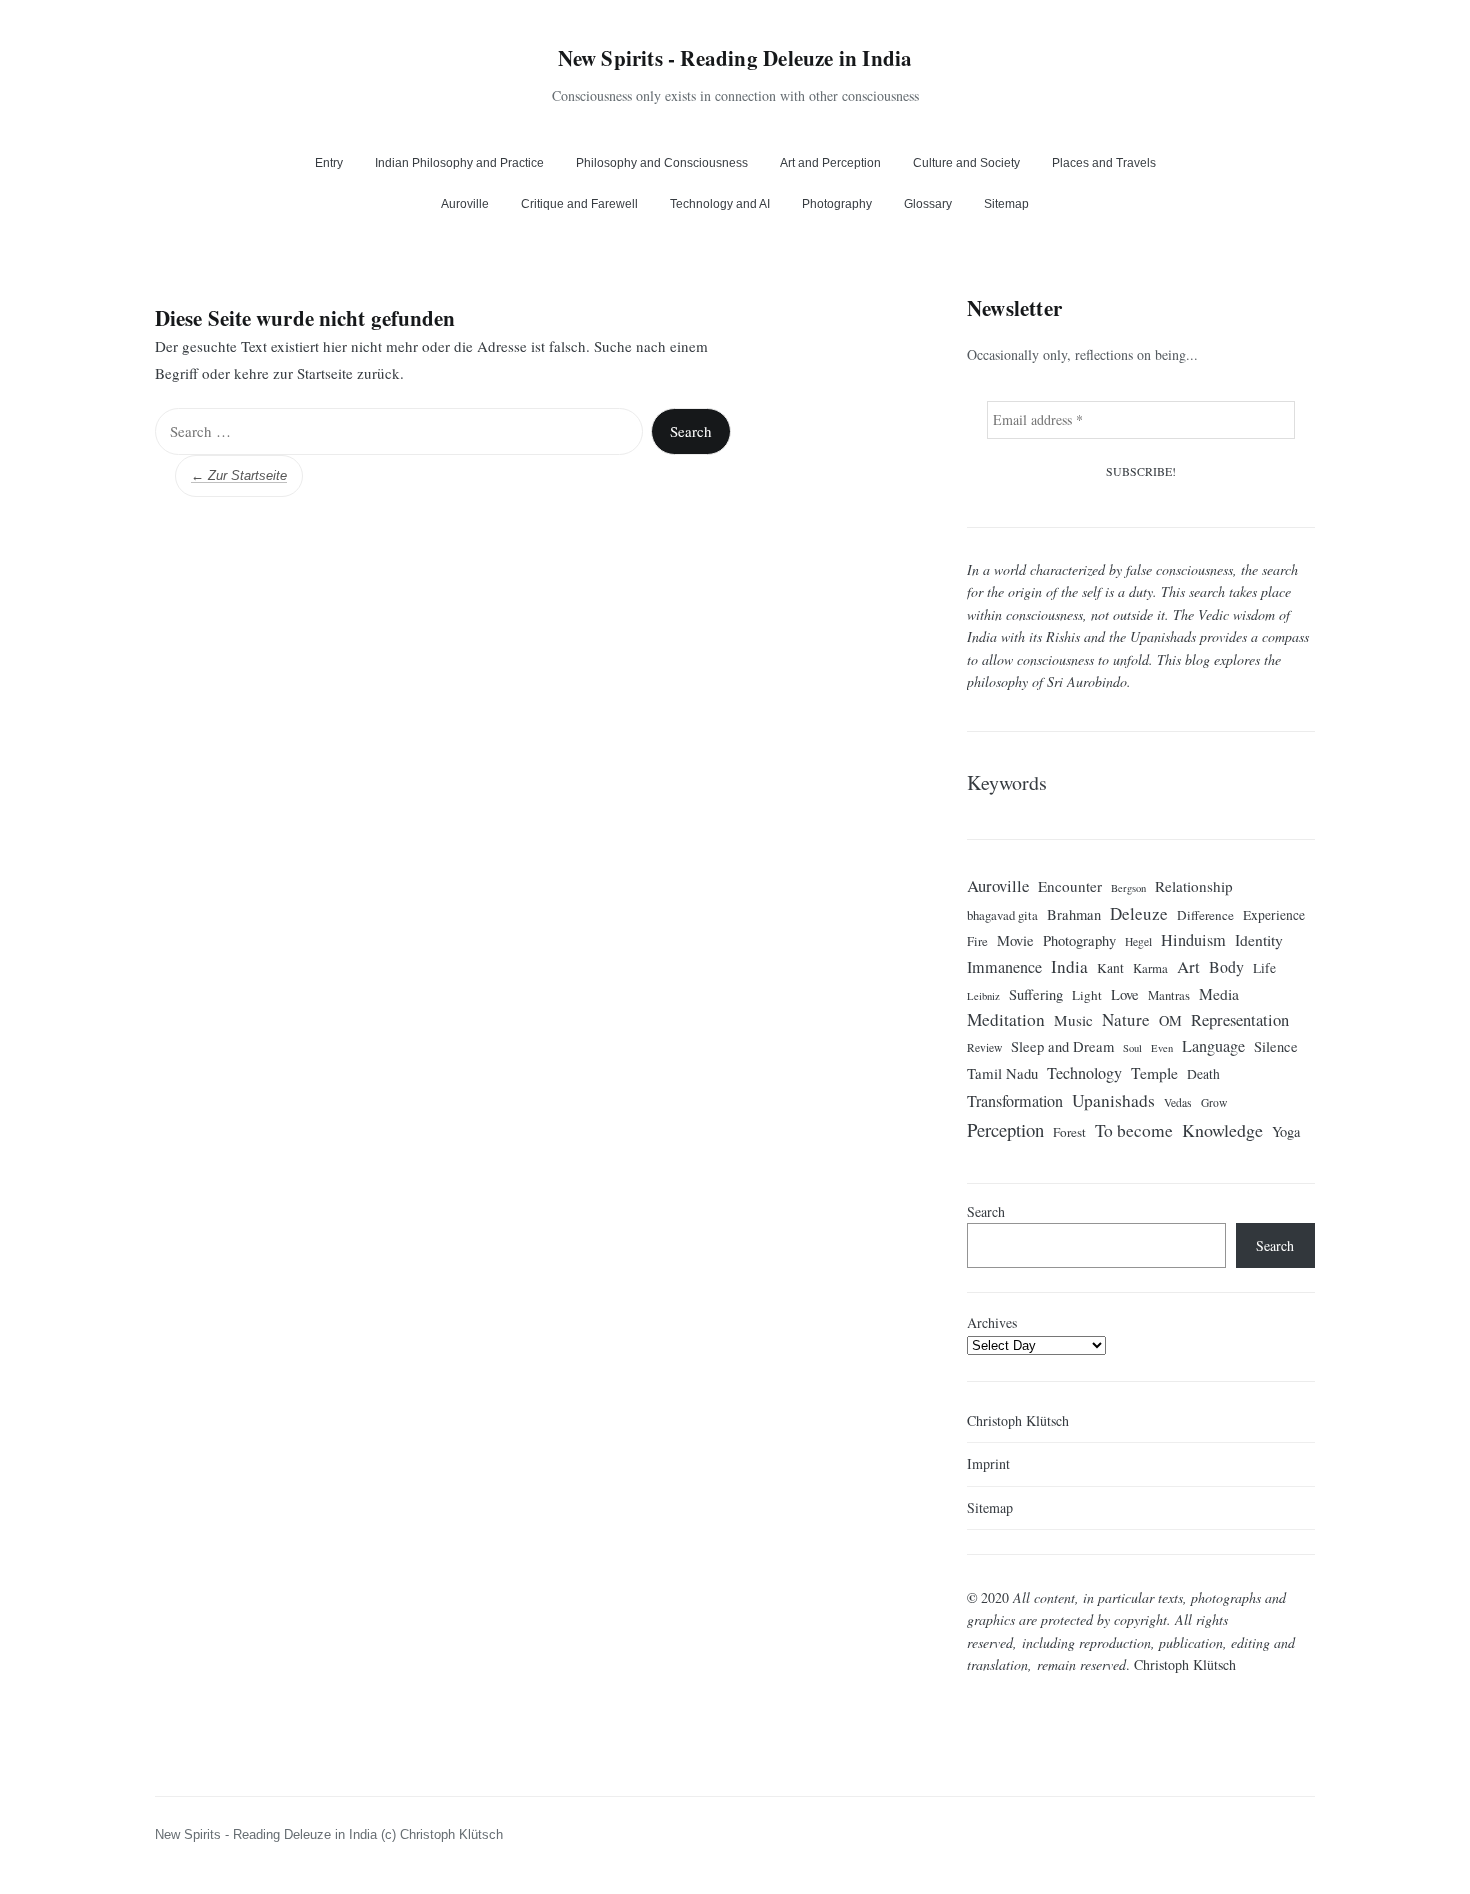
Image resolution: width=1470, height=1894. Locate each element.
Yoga (1286, 1130)
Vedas (1178, 1101)
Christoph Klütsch (1018, 1420)
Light (1087, 995)
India (1069, 966)
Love (1125, 994)
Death (1203, 1074)
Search (986, 1211)
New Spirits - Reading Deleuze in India (735, 58)
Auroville (465, 204)
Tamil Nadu (1002, 1073)
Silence (1276, 1046)
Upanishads (1113, 1099)
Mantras (1169, 995)
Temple (1154, 1072)
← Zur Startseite (239, 475)
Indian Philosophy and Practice (459, 163)
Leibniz (983, 996)
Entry (329, 163)
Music (1073, 1020)
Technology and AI (720, 204)
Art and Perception (830, 163)
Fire (977, 941)
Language (1213, 1046)
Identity (1259, 939)
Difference (1205, 914)
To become (1134, 1129)
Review (984, 1047)
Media (1219, 993)
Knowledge (1222, 1129)
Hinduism (1193, 940)
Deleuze (1139, 912)
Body (1226, 966)
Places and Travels (1104, 163)
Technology (1084, 1073)
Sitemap (1006, 204)
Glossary (928, 204)
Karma (1150, 968)
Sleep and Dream (1062, 1046)
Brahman (1074, 913)
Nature (1126, 1019)
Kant (1110, 968)
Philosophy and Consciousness (662, 163)
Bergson (1128, 888)
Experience (1274, 914)
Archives (992, 1322)
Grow (1214, 1101)
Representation (1240, 1020)
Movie (1015, 940)
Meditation (1006, 1019)
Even (1162, 1048)
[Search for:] (399, 431)
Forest (1069, 1131)
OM (1170, 1020)
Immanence (1004, 967)
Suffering (1036, 994)
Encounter (1070, 886)
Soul (1132, 1048)
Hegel (1138, 941)
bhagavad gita (1002, 914)
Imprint (988, 1463)
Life (1264, 968)
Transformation (1015, 1100)
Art (1188, 966)
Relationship (1194, 886)
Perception (1005, 1128)
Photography (837, 204)
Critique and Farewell (579, 204)
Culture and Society (966, 163)
